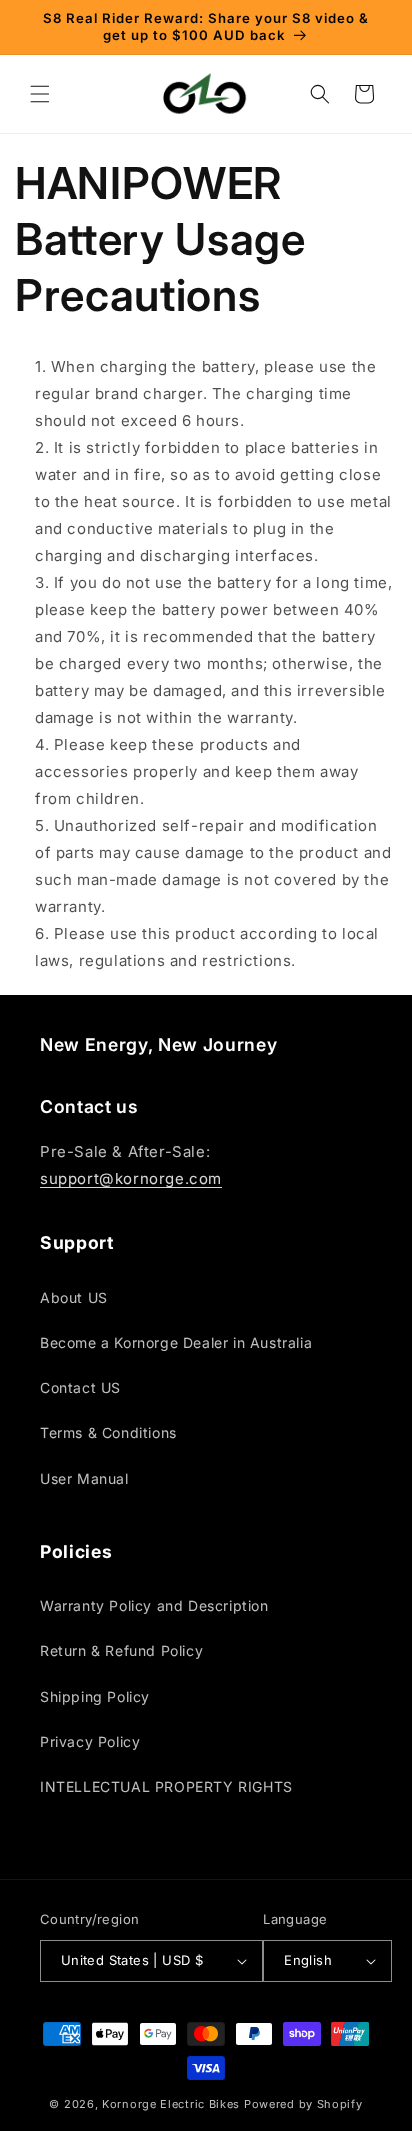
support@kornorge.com (131, 1178)
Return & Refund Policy (121, 1650)
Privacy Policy (90, 1741)
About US (74, 1297)
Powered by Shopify (303, 2104)
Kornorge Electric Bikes (171, 2104)
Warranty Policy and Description (154, 1605)
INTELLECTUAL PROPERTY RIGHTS (166, 1786)
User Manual (84, 1478)
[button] (40, 94)
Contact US (80, 1387)
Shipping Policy (95, 1696)
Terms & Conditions (108, 1432)
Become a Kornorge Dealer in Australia (176, 1342)
